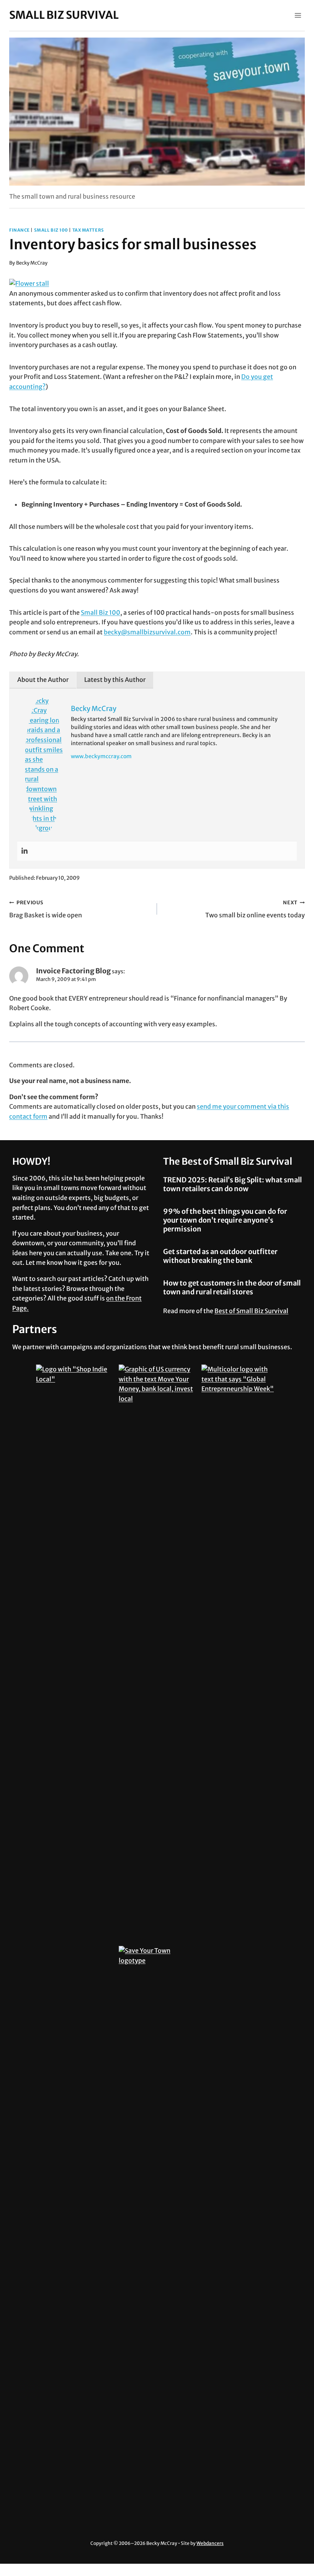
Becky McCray (32, 263)
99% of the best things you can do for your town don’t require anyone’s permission (225, 1220)
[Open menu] (298, 15)
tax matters (88, 230)
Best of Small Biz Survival (251, 1311)
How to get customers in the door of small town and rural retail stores (232, 1287)
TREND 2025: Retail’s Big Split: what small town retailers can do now (232, 1184)
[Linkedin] (25, 851)
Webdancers (210, 2543)
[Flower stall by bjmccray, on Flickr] (157, 284)
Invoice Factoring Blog (73, 971)
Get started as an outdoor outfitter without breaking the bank (220, 1256)
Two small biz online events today (255, 909)
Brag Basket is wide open (46, 909)
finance (20, 230)
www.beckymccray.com (101, 756)
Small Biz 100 (51, 230)
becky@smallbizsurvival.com (147, 632)
